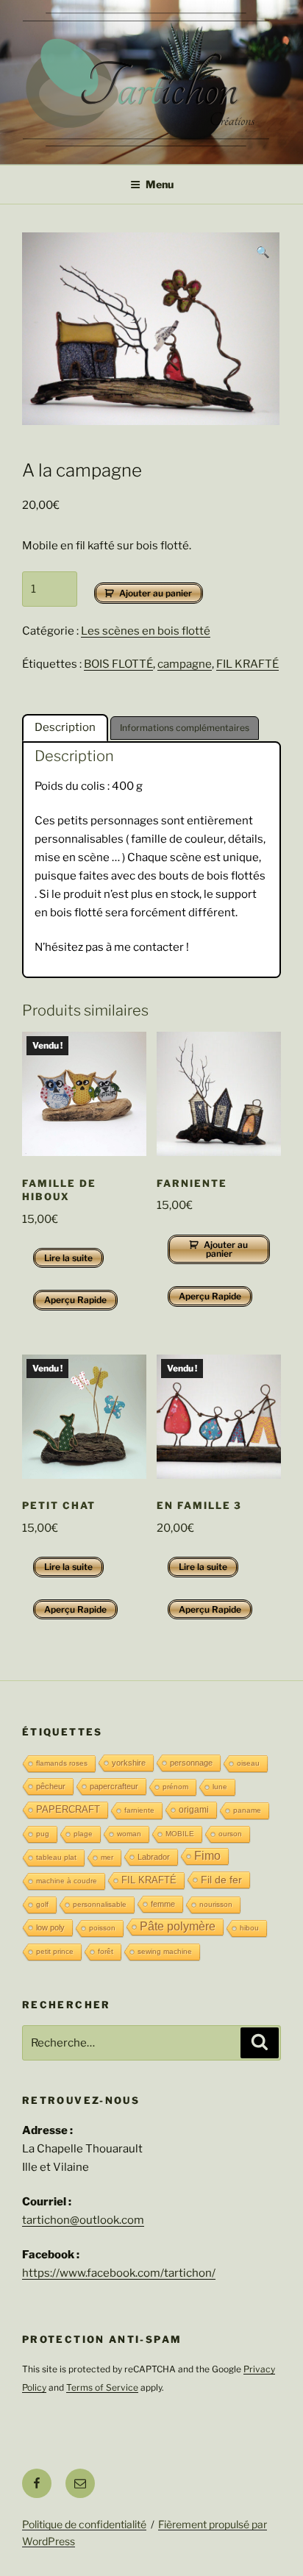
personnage (191, 1763)
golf (42, 1904)
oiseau (248, 1763)
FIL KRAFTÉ (247, 664)
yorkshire (129, 1763)
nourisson (216, 1904)
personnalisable (100, 1904)
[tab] (65, 728)
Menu (160, 184)
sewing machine (165, 1951)
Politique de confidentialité (84, 2524)
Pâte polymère (178, 1926)
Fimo (207, 1856)
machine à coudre (67, 1881)
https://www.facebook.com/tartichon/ (119, 2273)
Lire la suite (68, 1258)
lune (220, 1787)
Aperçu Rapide (75, 1300)
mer (107, 1857)
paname (247, 1810)
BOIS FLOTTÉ (118, 664)
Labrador (154, 1857)
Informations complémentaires (185, 728)
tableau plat (56, 1857)
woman (129, 1834)
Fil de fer (221, 1880)
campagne (185, 664)
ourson (230, 1834)
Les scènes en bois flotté (146, 631)
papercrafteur (114, 1786)
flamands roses (62, 1763)
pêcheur (51, 1786)
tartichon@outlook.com (83, 2220)
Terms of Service (102, 2387)
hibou (249, 1928)
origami (194, 1810)
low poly (50, 1927)
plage (83, 1834)
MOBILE (180, 1834)
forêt (106, 1951)
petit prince (55, 1951)
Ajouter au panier (156, 593)
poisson (102, 1928)
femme (163, 1904)
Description (65, 727)
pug (43, 1834)
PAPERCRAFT (68, 1809)
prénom (175, 1787)
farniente (139, 1810)
